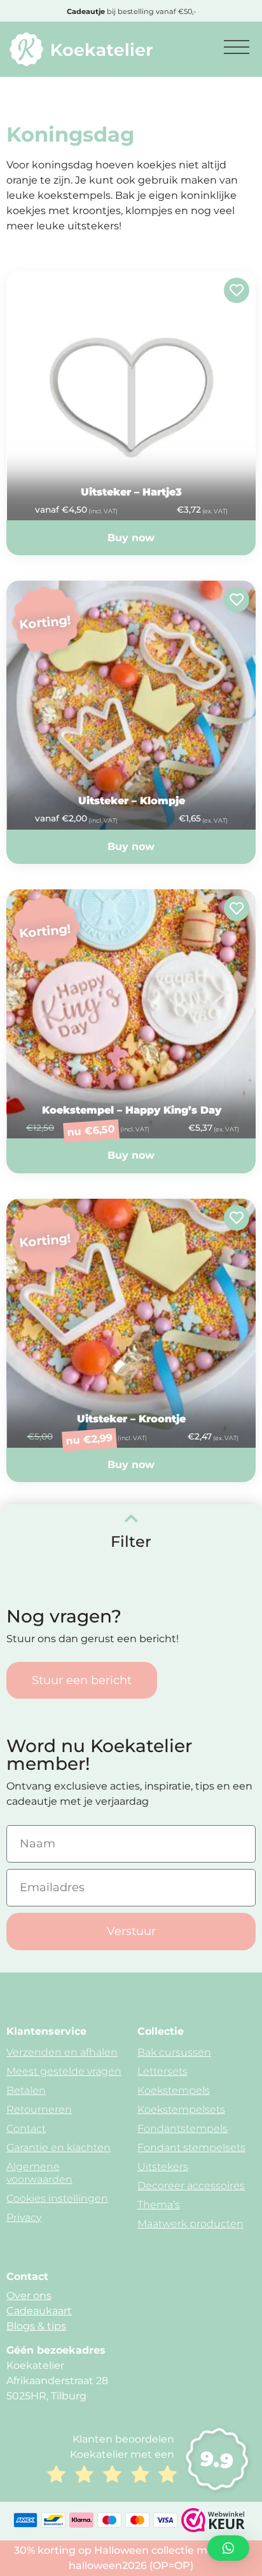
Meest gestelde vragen (64, 2071)
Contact (26, 2128)
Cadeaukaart (39, 2311)
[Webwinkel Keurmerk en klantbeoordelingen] (213, 2529)
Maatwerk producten (190, 2224)
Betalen (26, 2090)
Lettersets (162, 2071)
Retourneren (39, 2109)
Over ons (29, 2296)
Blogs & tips (36, 2326)
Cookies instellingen (57, 2198)
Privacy (24, 2217)
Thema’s (159, 2205)
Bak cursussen (174, 2052)
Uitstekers (163, 2167)
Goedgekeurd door (131, 11)
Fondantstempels (183, 2128)
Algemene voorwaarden (39, 2173)
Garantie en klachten (59, 2148)
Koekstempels (174, 2090)
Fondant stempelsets (191, 2148)
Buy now (131, 538)
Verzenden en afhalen (62, 2052)
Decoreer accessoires (191, 2186)
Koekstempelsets (181, 2109)
